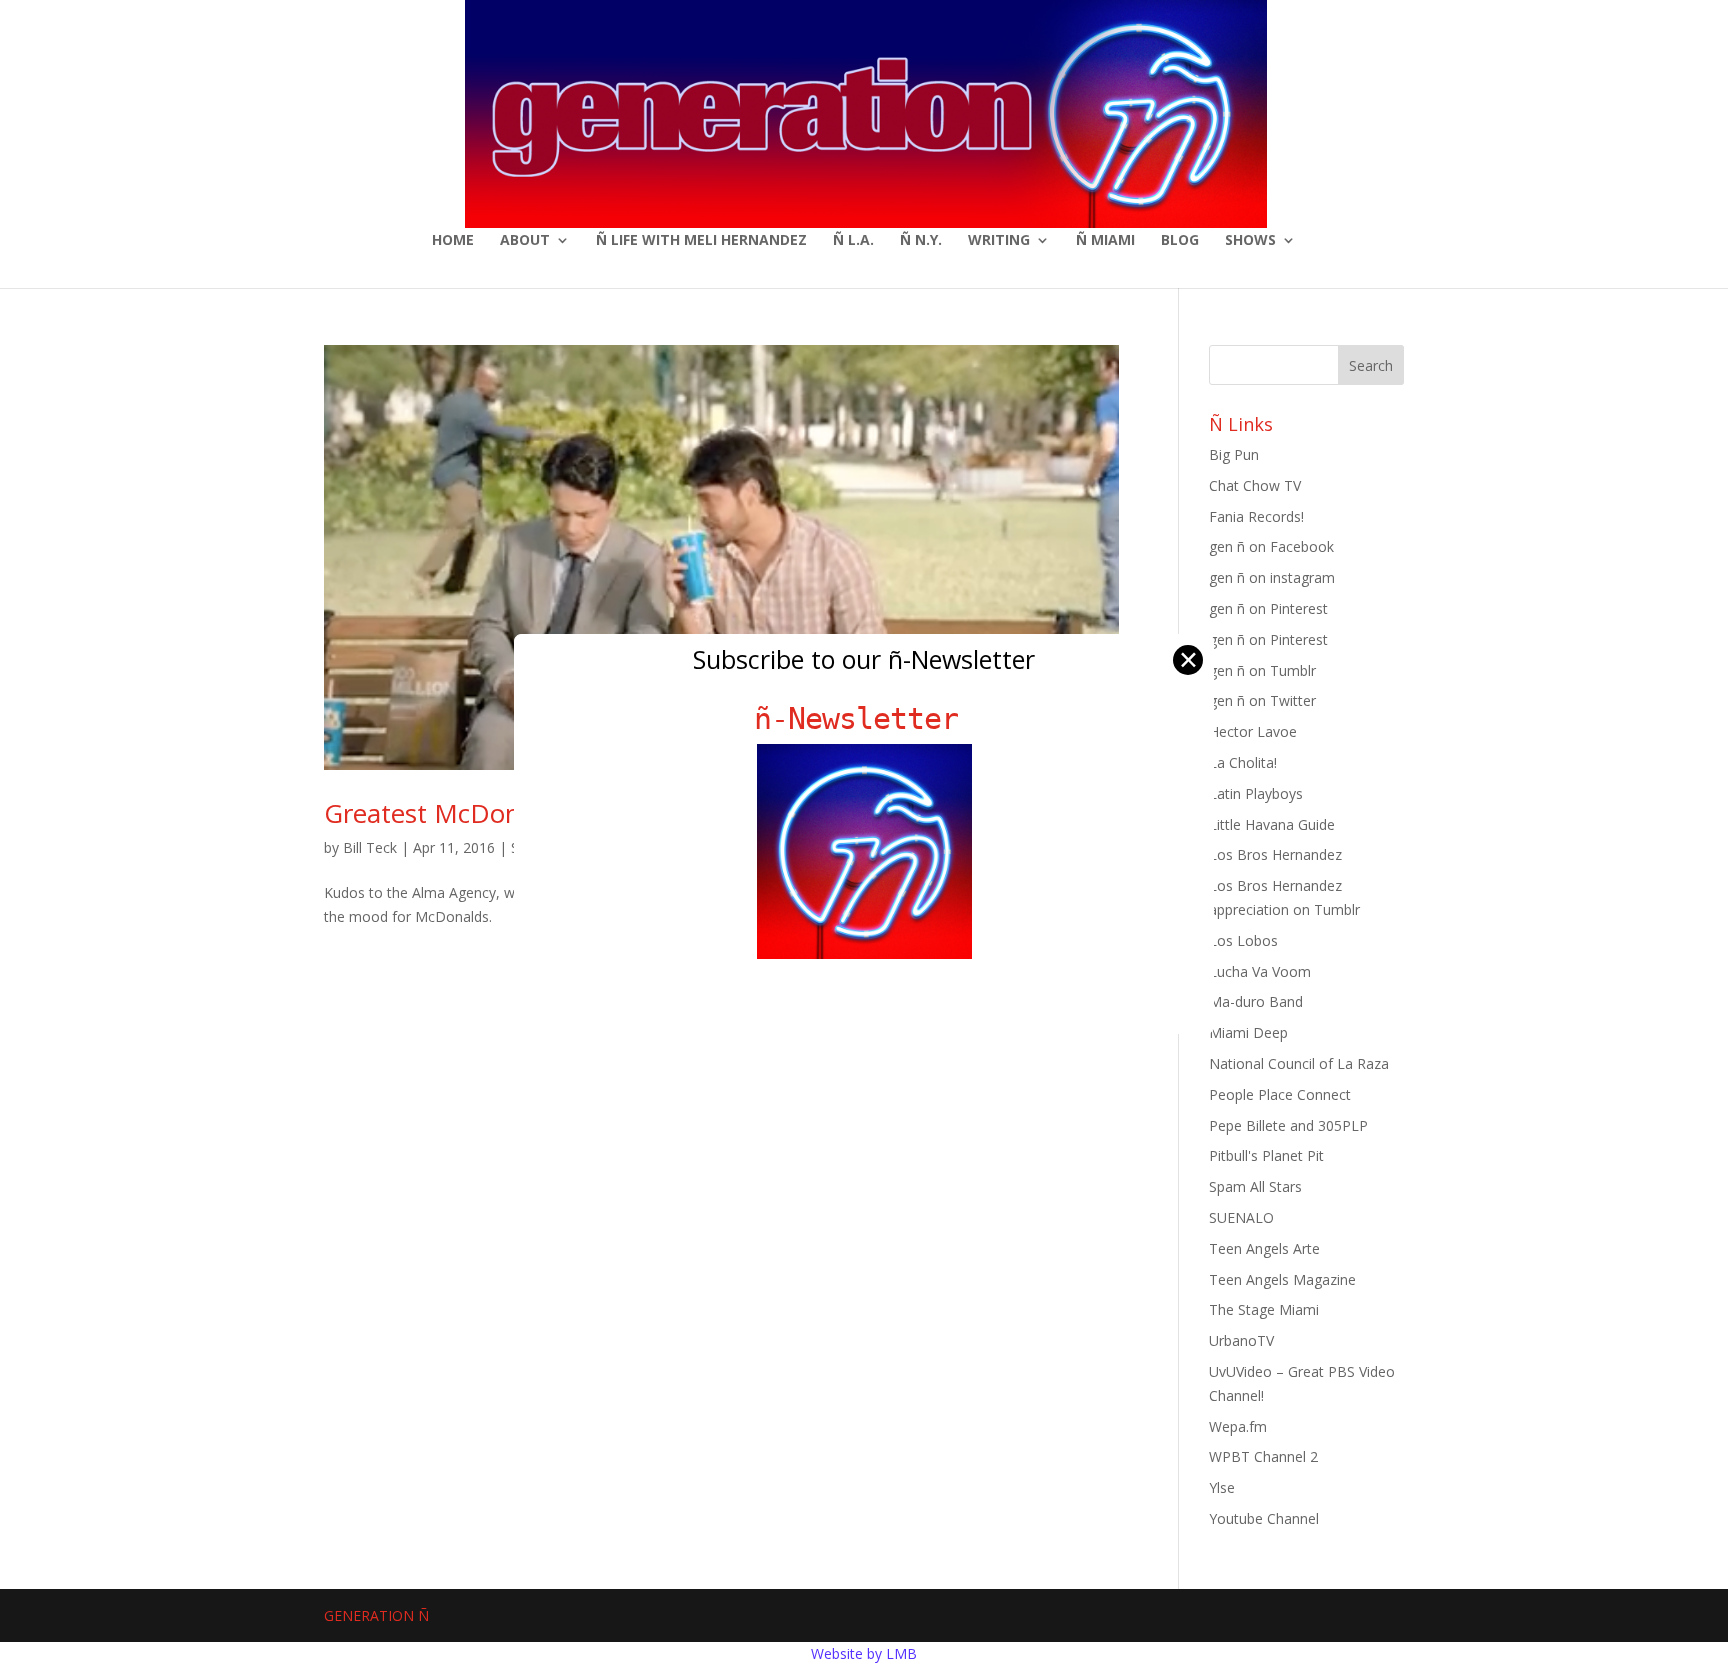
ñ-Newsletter (864, 718)
